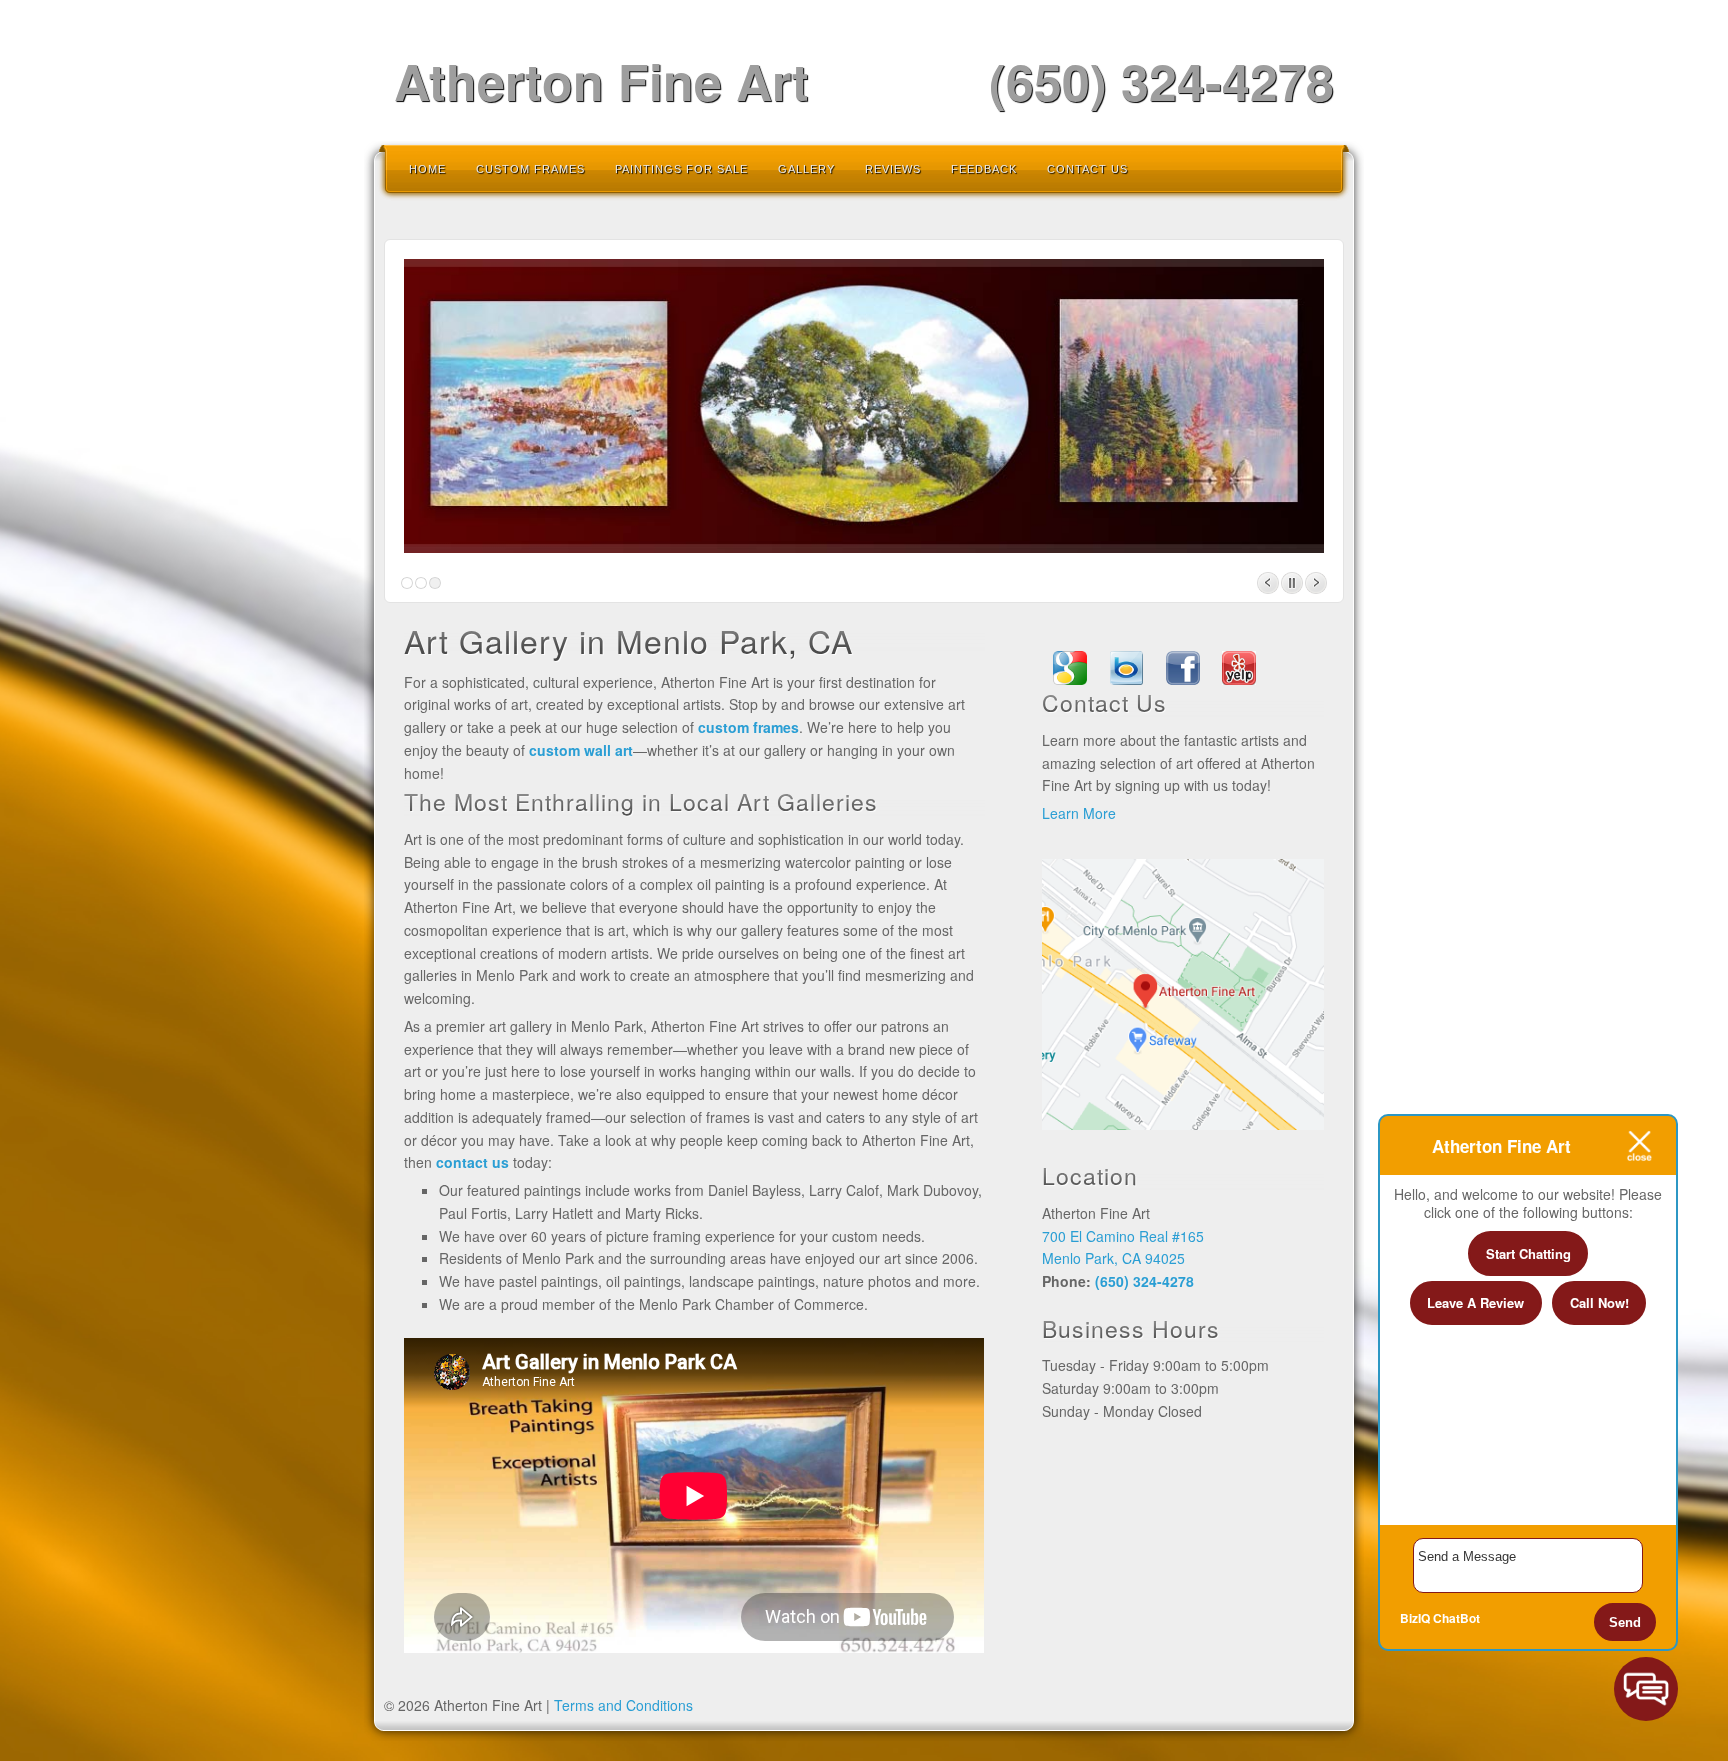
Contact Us (1087, 169)
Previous (1268, 583)
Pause (1292, 583)
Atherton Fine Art (601, 80)
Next (1316, 583)
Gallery (806, 169)
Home (427, 169)
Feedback (984, 169)
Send (1625, 1622)
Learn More (1079, 813)
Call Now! (1599, 1302)
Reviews (893, 169)
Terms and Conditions (623, 1705)
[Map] (1183, 1124)
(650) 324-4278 (1161, 80)
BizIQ (1415, 1618)
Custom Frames (530, 169)
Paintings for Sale (681, 169)
